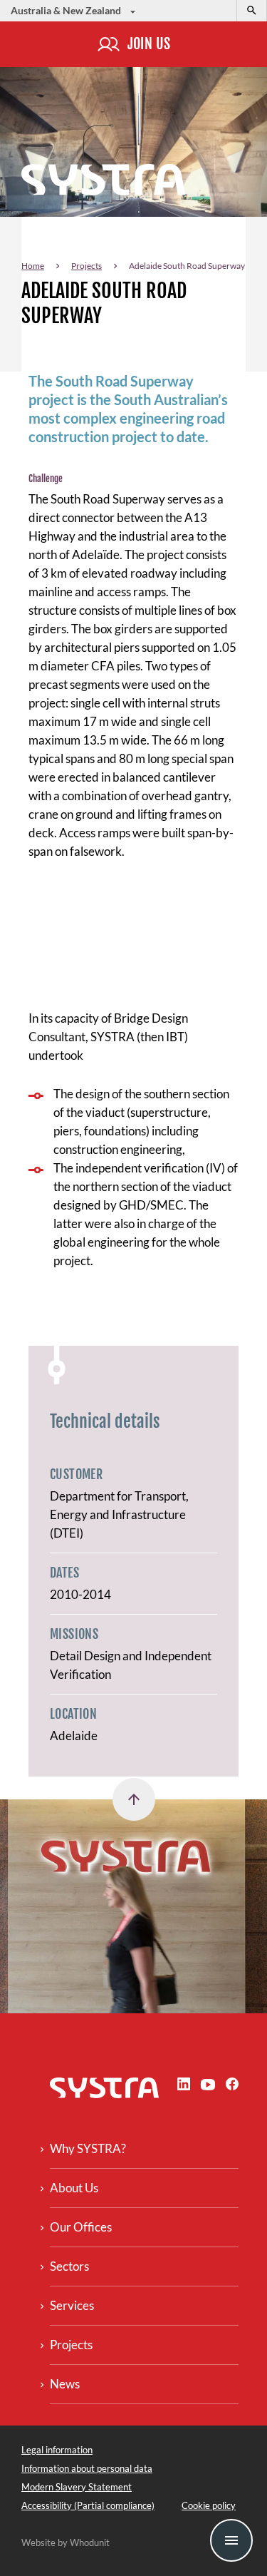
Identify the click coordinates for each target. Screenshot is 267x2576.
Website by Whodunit (66, 2542)
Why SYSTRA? (88, 2148)
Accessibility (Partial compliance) (88, 2505)
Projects (87, 266)
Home (33, 266)
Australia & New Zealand (67, 10)
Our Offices (81, 2227)
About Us (74, 2188)
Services (72, 2305)
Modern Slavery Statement (77, 2487)
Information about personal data (87, 2468)
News (65, 2384)
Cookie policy (209, 2505)
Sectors (69, 2266)
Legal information (57, 2450)
